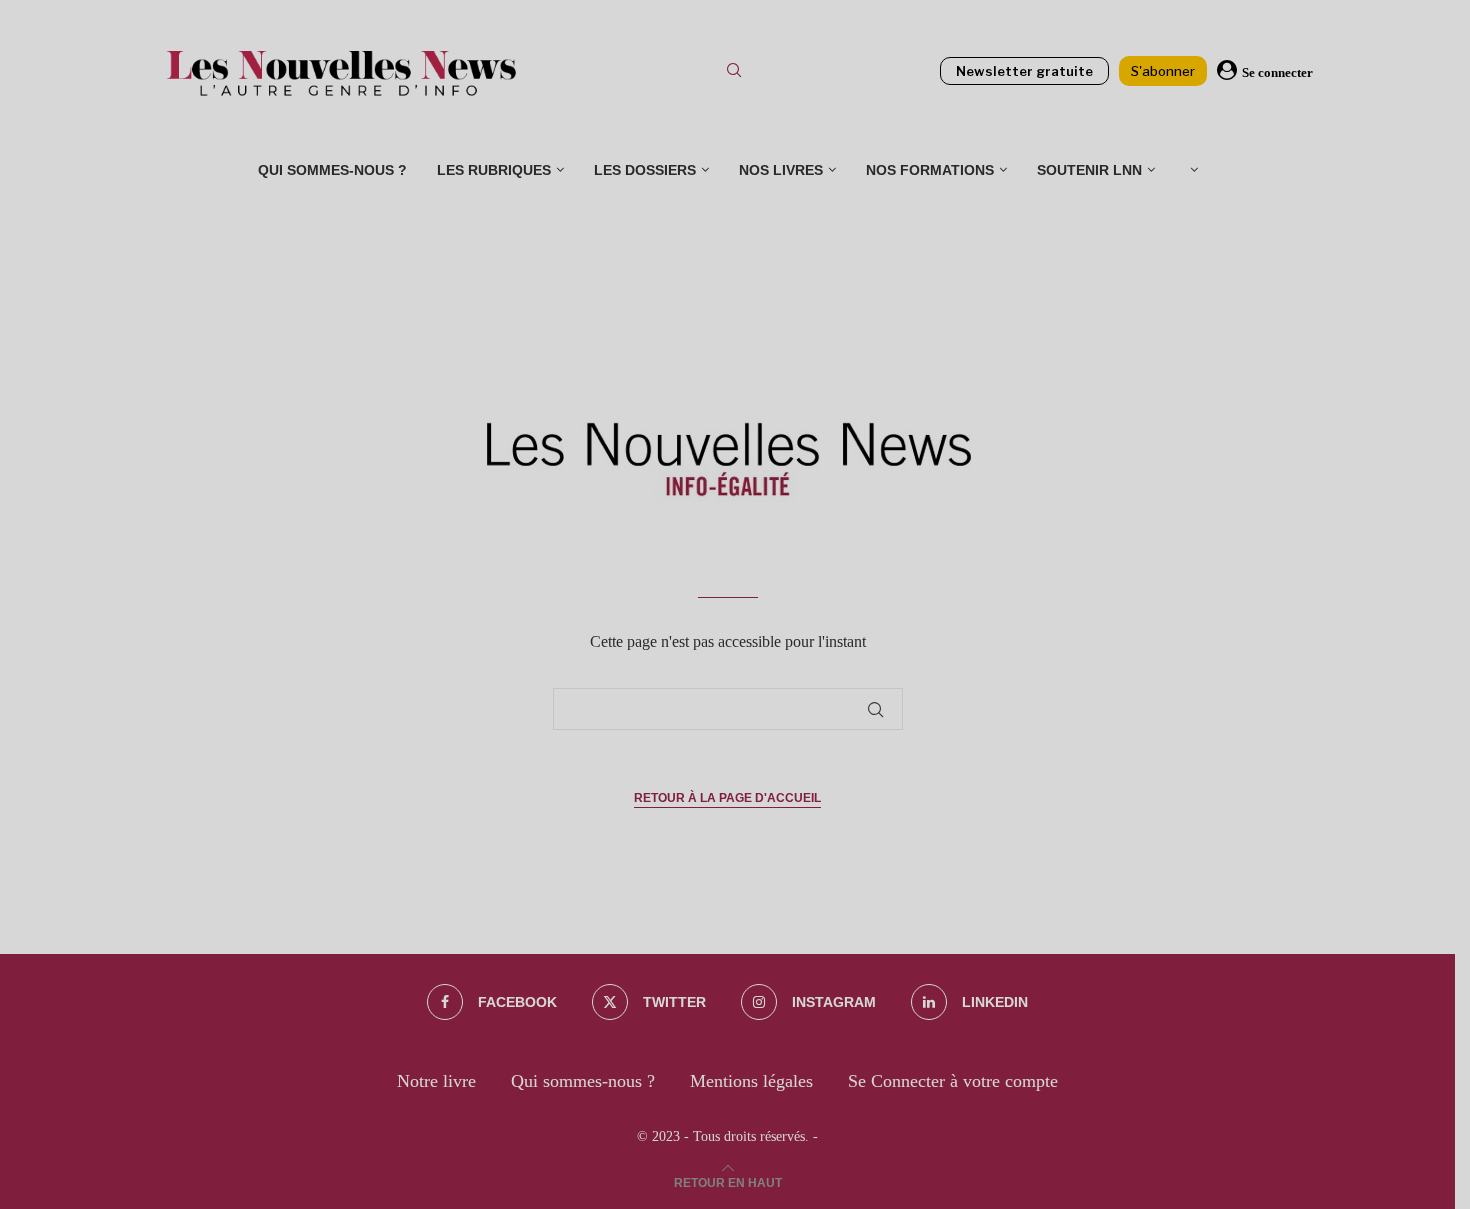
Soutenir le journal (748, 453)
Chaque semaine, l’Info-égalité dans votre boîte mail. (735, 237)
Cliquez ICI (746, 270)
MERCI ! (735, 480)
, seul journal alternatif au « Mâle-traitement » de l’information (627, 388)
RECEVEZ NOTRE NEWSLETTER (711, 210)
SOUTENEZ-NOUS (747, 361)
